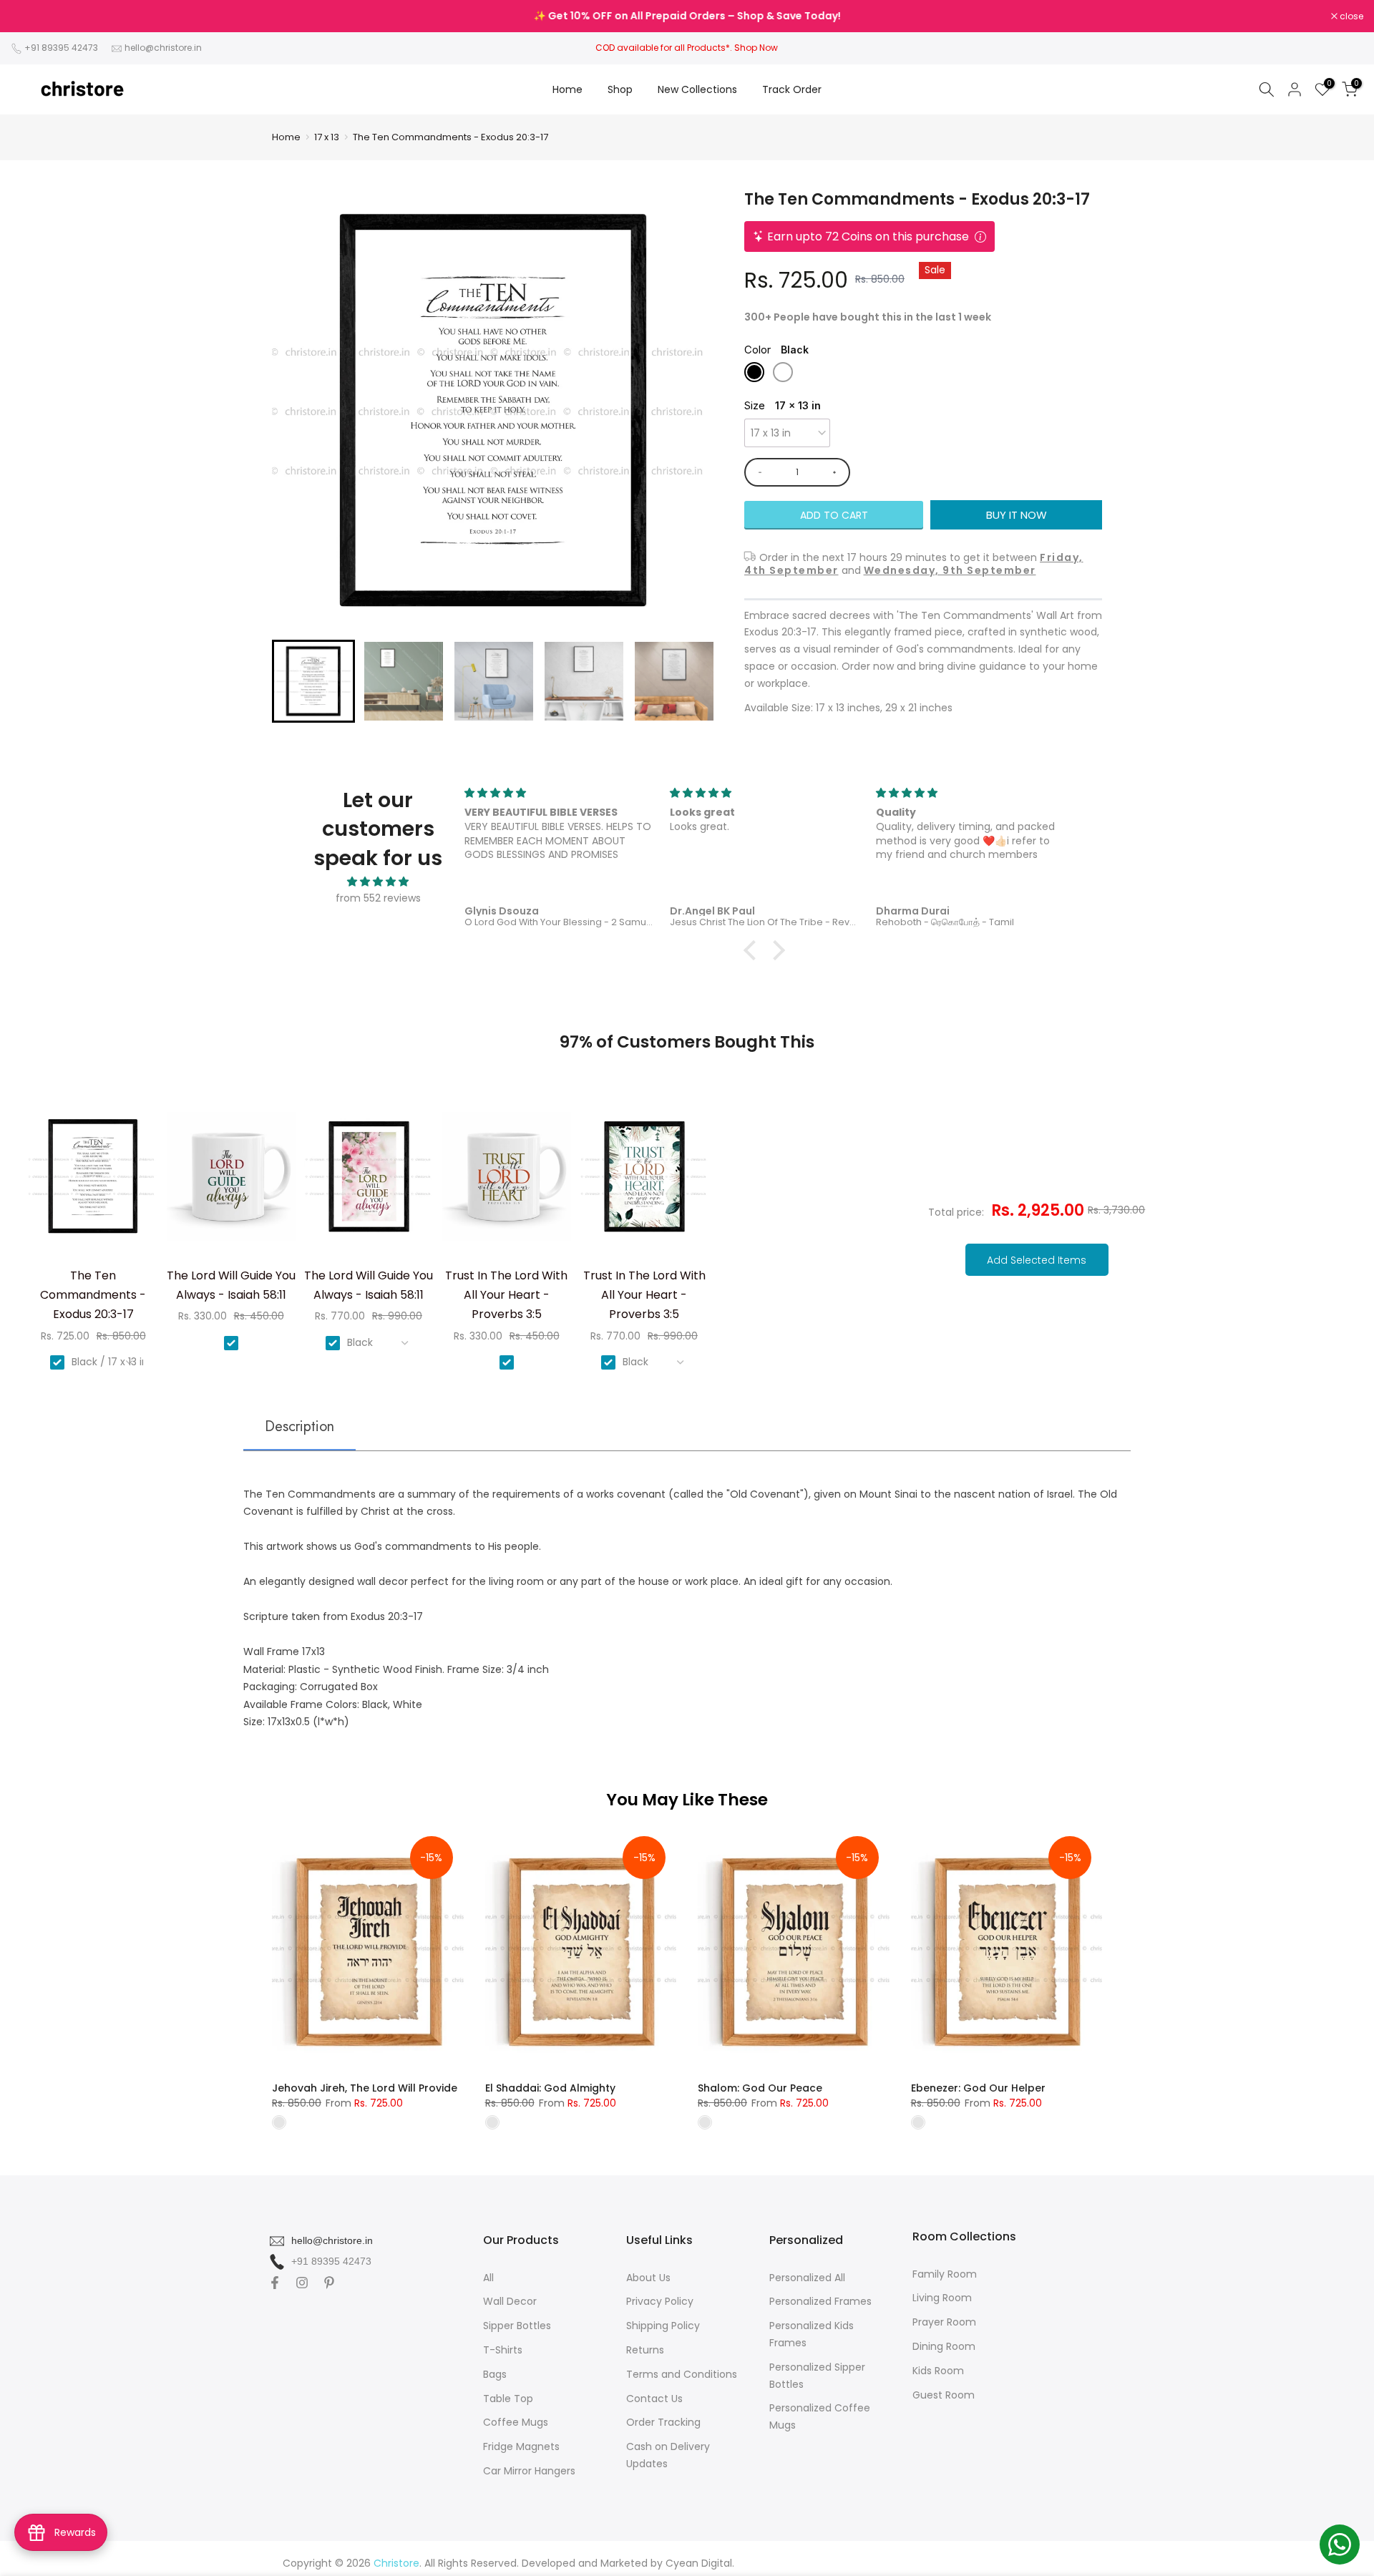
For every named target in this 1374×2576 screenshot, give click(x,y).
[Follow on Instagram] (302, 2283)
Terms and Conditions (682, 2374)
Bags (495, 2374)
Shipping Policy (663, 2326)
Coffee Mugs (516, 2422)
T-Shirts (503, 2350)
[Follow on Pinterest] (329, 2283)
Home (567, 89)
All (488, 2278)
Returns (645, 2350)
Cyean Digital (699, 2563)
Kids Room (938, 2371)
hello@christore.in (163, 48)
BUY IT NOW (1017, 515)
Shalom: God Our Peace (760, 2088)
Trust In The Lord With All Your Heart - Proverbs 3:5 (506, 1295)
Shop (620, 89)
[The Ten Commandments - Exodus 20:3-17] (93, 1182)
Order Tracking (663, 2422)
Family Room (945, 2274)
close (30, 16)
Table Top (508, 2399)
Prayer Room (944, 2322)
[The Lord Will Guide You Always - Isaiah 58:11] (231, 1182)
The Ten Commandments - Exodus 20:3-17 (450, 137)
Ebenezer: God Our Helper (978, 2088)
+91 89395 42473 (61, 48)
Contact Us (654, 2399)
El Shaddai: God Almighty (550, 2088)
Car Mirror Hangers (529, 2471)
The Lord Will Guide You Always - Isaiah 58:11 (231, 1285)
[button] (313, 681)
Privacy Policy (660, 2301)
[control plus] (837, 472)
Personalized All (807, 2278)
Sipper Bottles (517, 2326)
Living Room (942, 2298)
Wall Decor (510, 2301)
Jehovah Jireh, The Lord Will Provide (365, 2088)
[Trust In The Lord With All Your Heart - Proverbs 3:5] (507, 1182)
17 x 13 (327, 137)
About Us (648, 2278)
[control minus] (757, 472)
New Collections (697, 89)
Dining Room (944, 2346)
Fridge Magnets (521, 2446)
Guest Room (944, 2395)
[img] (378, 882)
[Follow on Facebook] (275, 2283)
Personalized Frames (820, 2301)
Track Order (792, 89)
